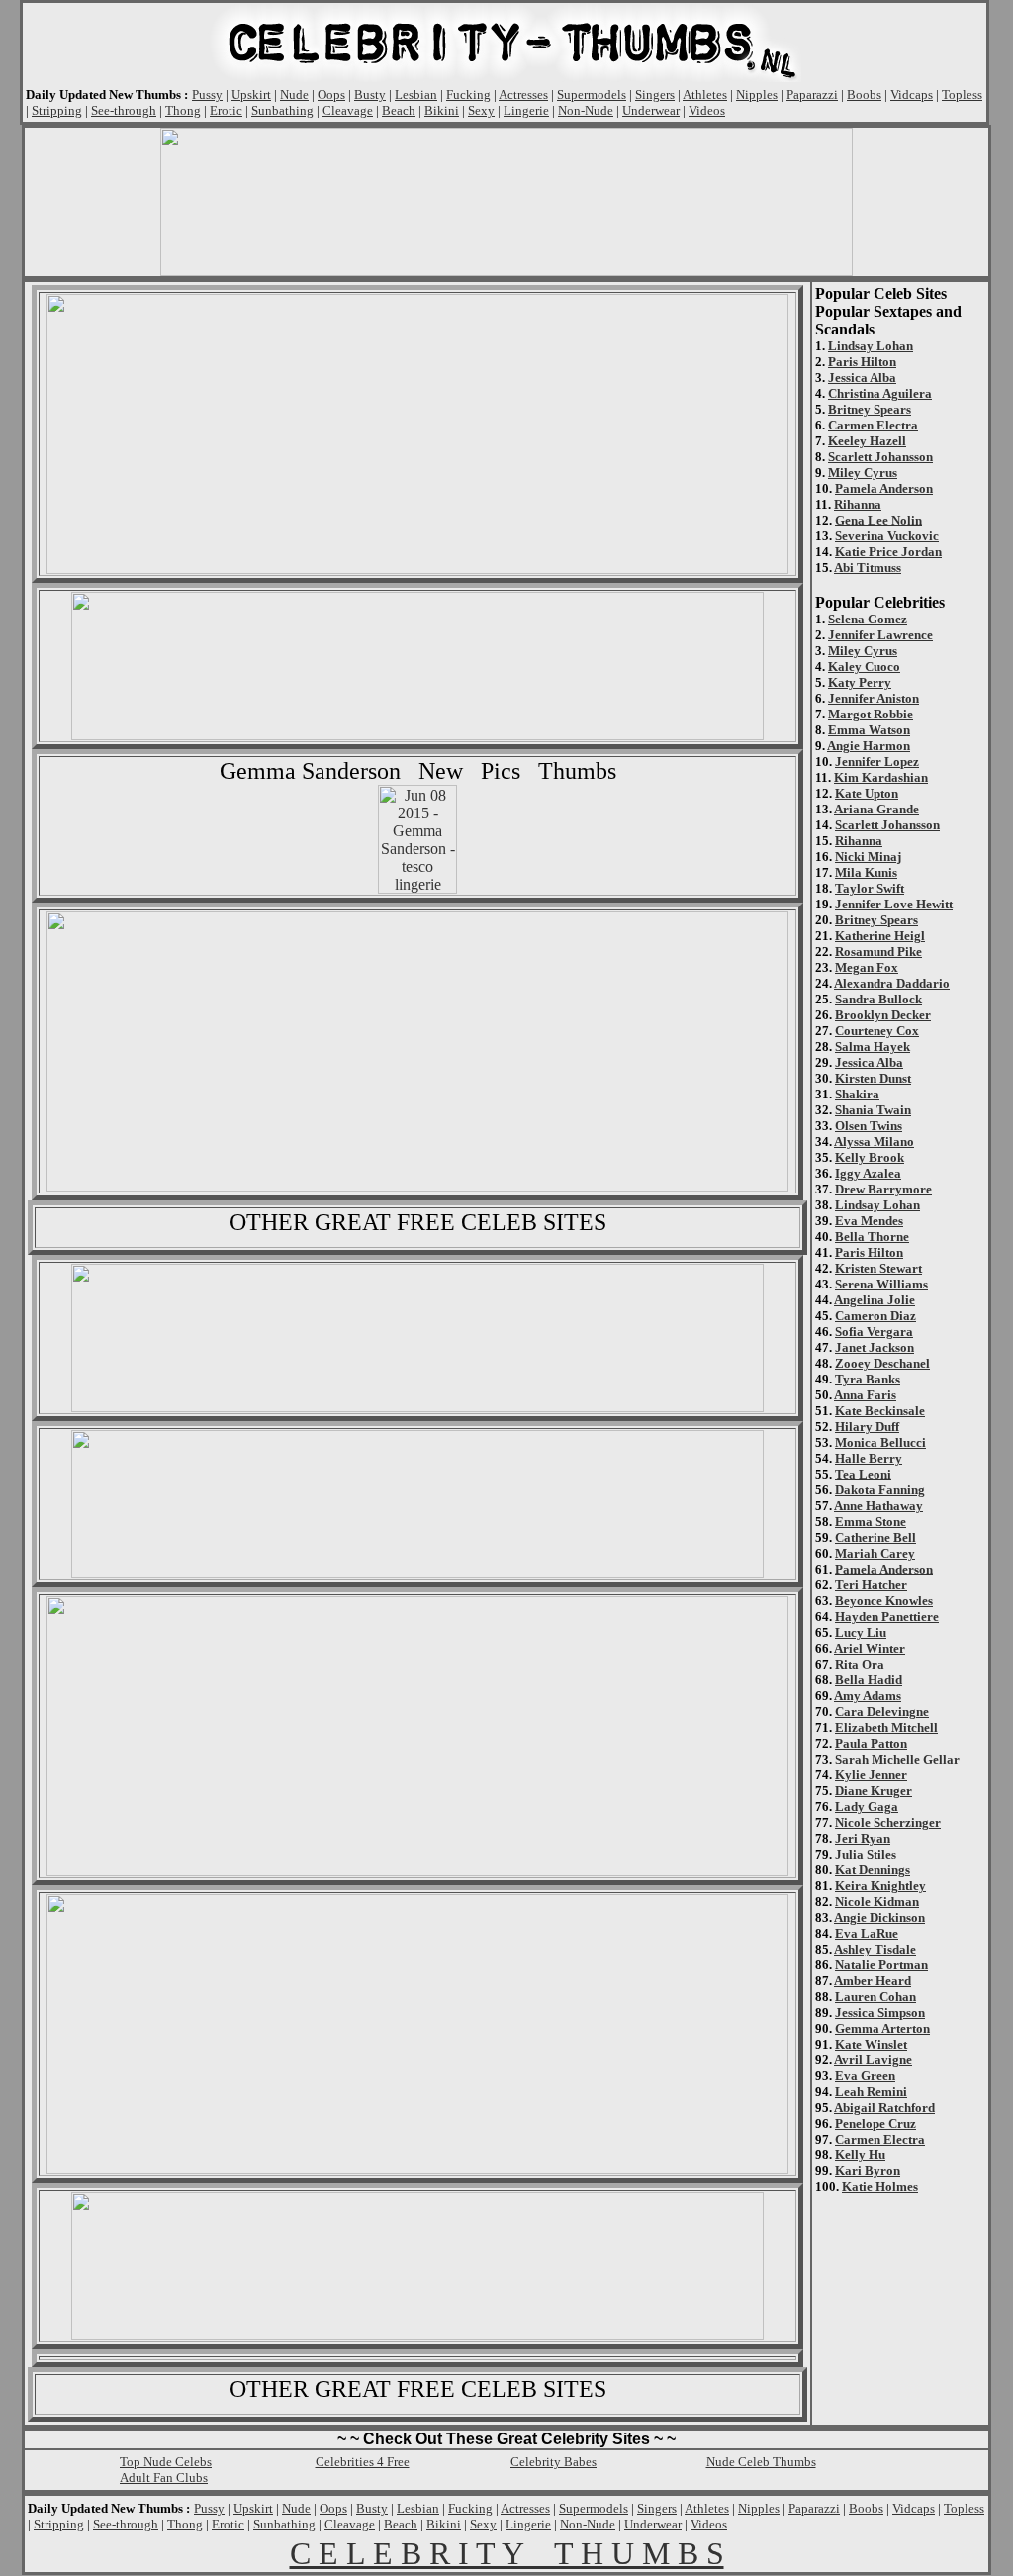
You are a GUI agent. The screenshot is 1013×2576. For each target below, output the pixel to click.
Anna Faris (865, 1395)
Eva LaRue (867, 1933)
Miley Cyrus (863, 473)
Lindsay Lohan (871, 346)
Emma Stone (871, 1522)
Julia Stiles (866, 1854)
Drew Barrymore (883, 1189)
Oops (331, 95)
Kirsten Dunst (873, 1078)
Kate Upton (867, 793)
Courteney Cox (877, 1031)
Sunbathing (282, 110)
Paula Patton (871, 1743)
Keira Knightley (880, 1886)
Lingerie (526, 110)
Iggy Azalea (868, 1173)
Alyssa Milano (874, 1142)
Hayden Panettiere (887, 1617)
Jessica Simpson (880, 2012)
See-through (124, 110)
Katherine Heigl (880, 936)
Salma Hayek (873, 1047)
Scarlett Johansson (880, 457)
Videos (707, 110)
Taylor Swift (870, 888)
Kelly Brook (870, 1157)
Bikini (442, 110)
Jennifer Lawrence (880, 635)
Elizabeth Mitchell (886, 1727)
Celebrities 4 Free (363, 2462)
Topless (962, 95)
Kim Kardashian (881, 777)
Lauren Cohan (875, 1997)
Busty (370, 95)
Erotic (226, 110)
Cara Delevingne (882, 1712)
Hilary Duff (867, 1427)
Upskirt (251, 95)
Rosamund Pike (878, 952)
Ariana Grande (876, 809)
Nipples (757, 95)
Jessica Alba (862, 378)
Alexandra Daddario (892, 983)
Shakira (857, 1094)
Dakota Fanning (880, 1490)
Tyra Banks (868, 1379)
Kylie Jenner (871, 1775)
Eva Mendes (869, 1221)
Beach (399, 110)
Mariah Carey (875, 1553)
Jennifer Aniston (874, 698)
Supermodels (592, 95)
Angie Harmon (869, 746)
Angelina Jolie (875, 1300)
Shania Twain (873, 1110)
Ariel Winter (870, 1648)
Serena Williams (881, 1284)
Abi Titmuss (868, 568)
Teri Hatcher (871, 1585)
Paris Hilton (862, 362)
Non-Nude (586, 110)
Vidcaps (912, 95)
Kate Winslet (871, 2044)
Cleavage (348, 110)
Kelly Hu (860, 2155)
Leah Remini (871, 2092)
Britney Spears (870, 409)
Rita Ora (860, 1664)
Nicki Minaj (868, 857)
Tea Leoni (863, 1474)
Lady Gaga (867, 1807)
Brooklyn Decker (883, 1015)
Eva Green (865, 2076)
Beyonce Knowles (884, 1601)
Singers (655, 95)
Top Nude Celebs (166, 2462)
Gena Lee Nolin (878, 520)
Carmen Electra (873, 425)
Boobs (864, 95)
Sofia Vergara (874, 1332)
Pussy (207, 95)
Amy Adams (868, 1696)
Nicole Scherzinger (888, 1822)
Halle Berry (869, 1458)
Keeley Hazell (867, 441)
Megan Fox (867, 967)
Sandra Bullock (878, 999)
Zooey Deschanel (882, 1363)
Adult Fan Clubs (164, 2478)
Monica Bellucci (880, 1442)
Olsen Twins (869, 1126)
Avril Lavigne (873, 2060)
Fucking (468, 95)
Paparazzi (812, 95)
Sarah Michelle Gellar (897, 1759)
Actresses (523, 95)
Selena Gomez (868, 619)
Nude (294, 95)
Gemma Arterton (882, 2028)
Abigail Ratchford (884, 2107)
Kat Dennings (873, 1870)
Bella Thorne (872, 1237)
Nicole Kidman (877, 1902)
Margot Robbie (871, 714)
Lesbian (416, 95)
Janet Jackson (875, 1347)
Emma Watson (869, 730)
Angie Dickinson (879, 1917)
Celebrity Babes (553, 2462)
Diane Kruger (874, 1791)
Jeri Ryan (863, 1838)
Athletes (705, 95)
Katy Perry (860, 682)
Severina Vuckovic (887, 536)
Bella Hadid (869, 1680)
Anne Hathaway (878, 1506)
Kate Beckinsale (880, 1411)
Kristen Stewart (878, 1268)
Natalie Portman (881, 1965)
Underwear (651, 110)
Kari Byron (868, 2171)
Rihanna (858, 504)
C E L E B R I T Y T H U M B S (507, 2553)
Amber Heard (873, 1981)
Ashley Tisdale (875, 1949)
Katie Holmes (880, 2187)
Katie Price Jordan (888, 552)
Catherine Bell (875, 1537)
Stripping (57, 110)
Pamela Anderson (884, 488)
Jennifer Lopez (877, 762)
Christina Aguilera (880, 393)
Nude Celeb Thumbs (761, 2462)
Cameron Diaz (875, 1316)
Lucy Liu (861, 1632)
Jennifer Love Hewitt (894, 904)
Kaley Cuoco (864, 667)
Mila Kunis (866, 872)
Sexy (481, 110)
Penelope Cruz (875, 2123)
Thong (183, 110)
